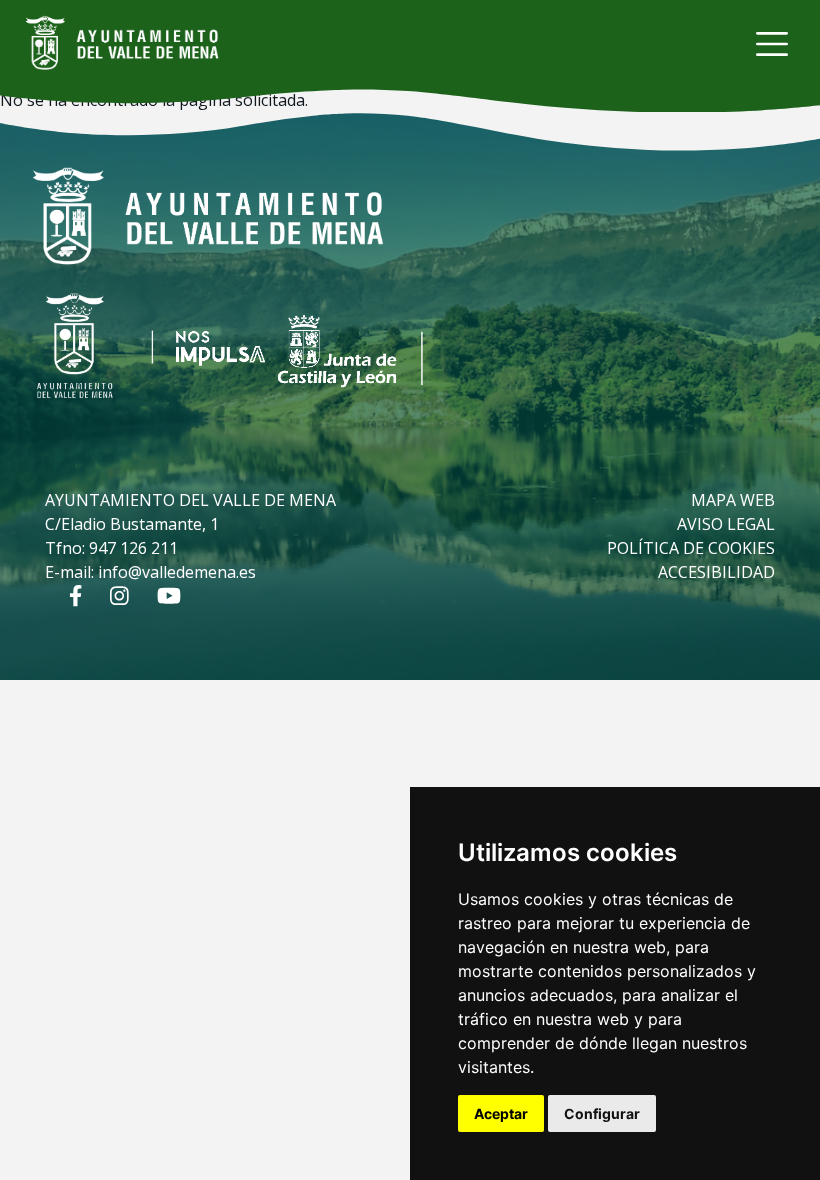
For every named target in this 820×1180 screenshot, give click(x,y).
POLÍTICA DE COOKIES (691, 548)
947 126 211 (133, 548)
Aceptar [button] (501, 1113)
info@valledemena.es (177, 572)
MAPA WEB (733, 500)
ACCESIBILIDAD (716, 572)
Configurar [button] (602, 1113)
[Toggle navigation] (772, 44)
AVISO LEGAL (726, 524)
